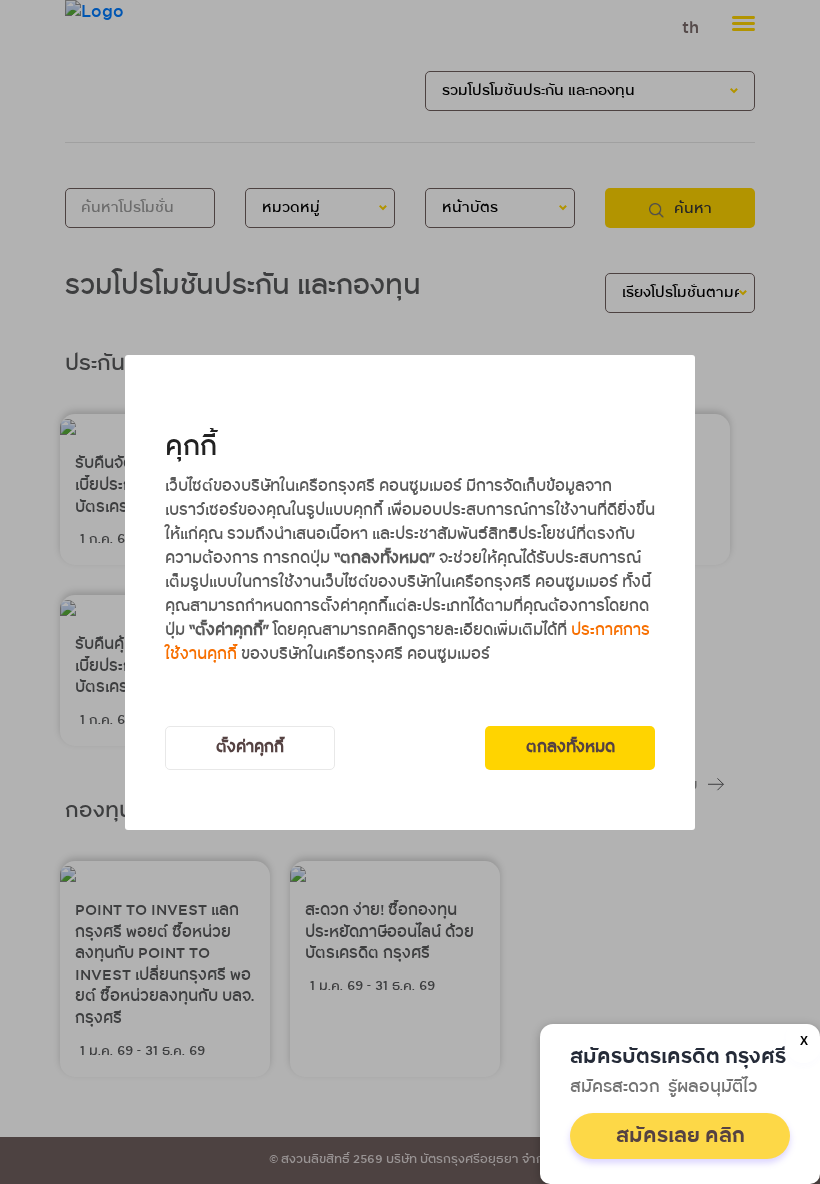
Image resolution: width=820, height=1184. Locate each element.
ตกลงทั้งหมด (570, 747)
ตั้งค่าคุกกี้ (250, 747)
